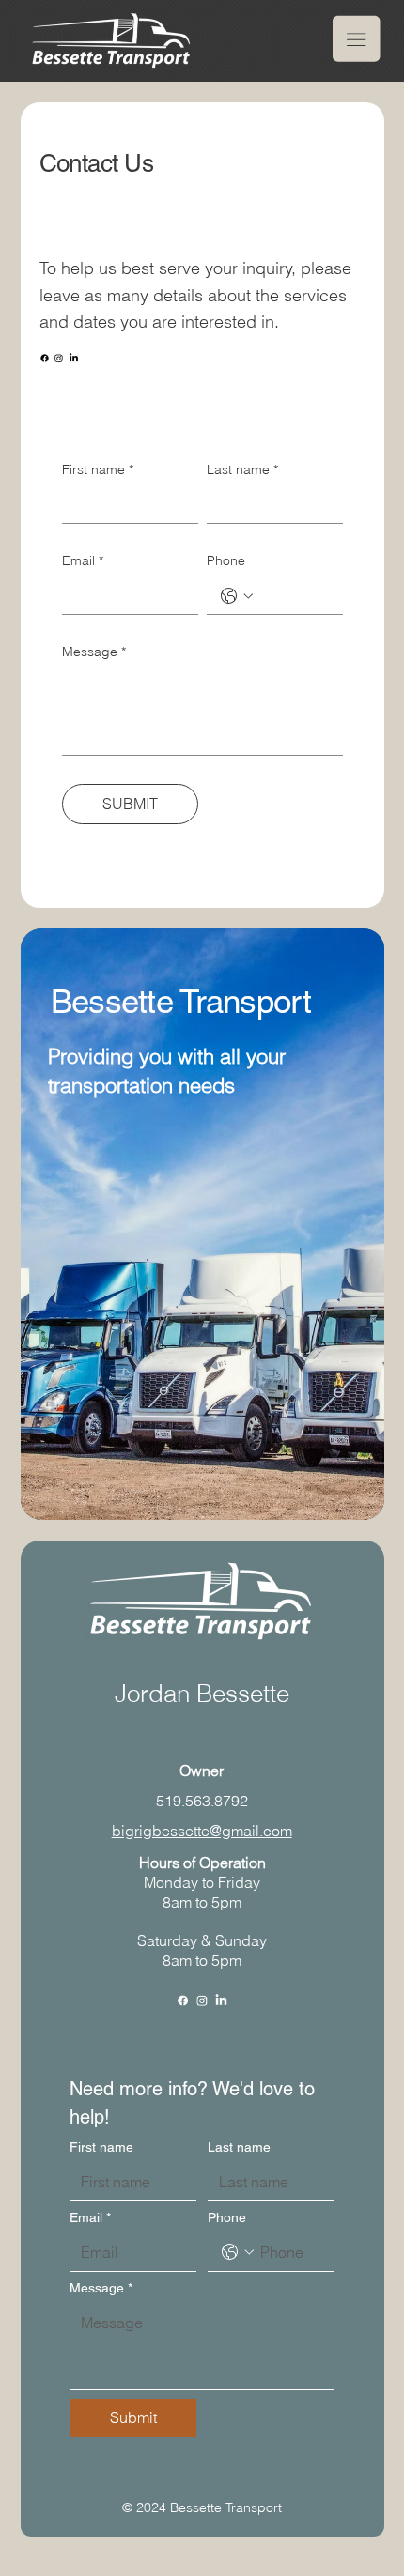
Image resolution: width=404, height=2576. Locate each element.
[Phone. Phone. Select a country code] (237, 596)
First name (98, 469)
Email (83, 560)
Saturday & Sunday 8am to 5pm (202, 1950)
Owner (202, 1771)
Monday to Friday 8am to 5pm (202, 1892)
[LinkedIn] (74, 358)
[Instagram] (59, 358)
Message (94, 652)
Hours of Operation (202, 1863)
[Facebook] (45, 358)
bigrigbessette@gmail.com (202, 1831)
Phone (226, 560)
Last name (242, 469)
